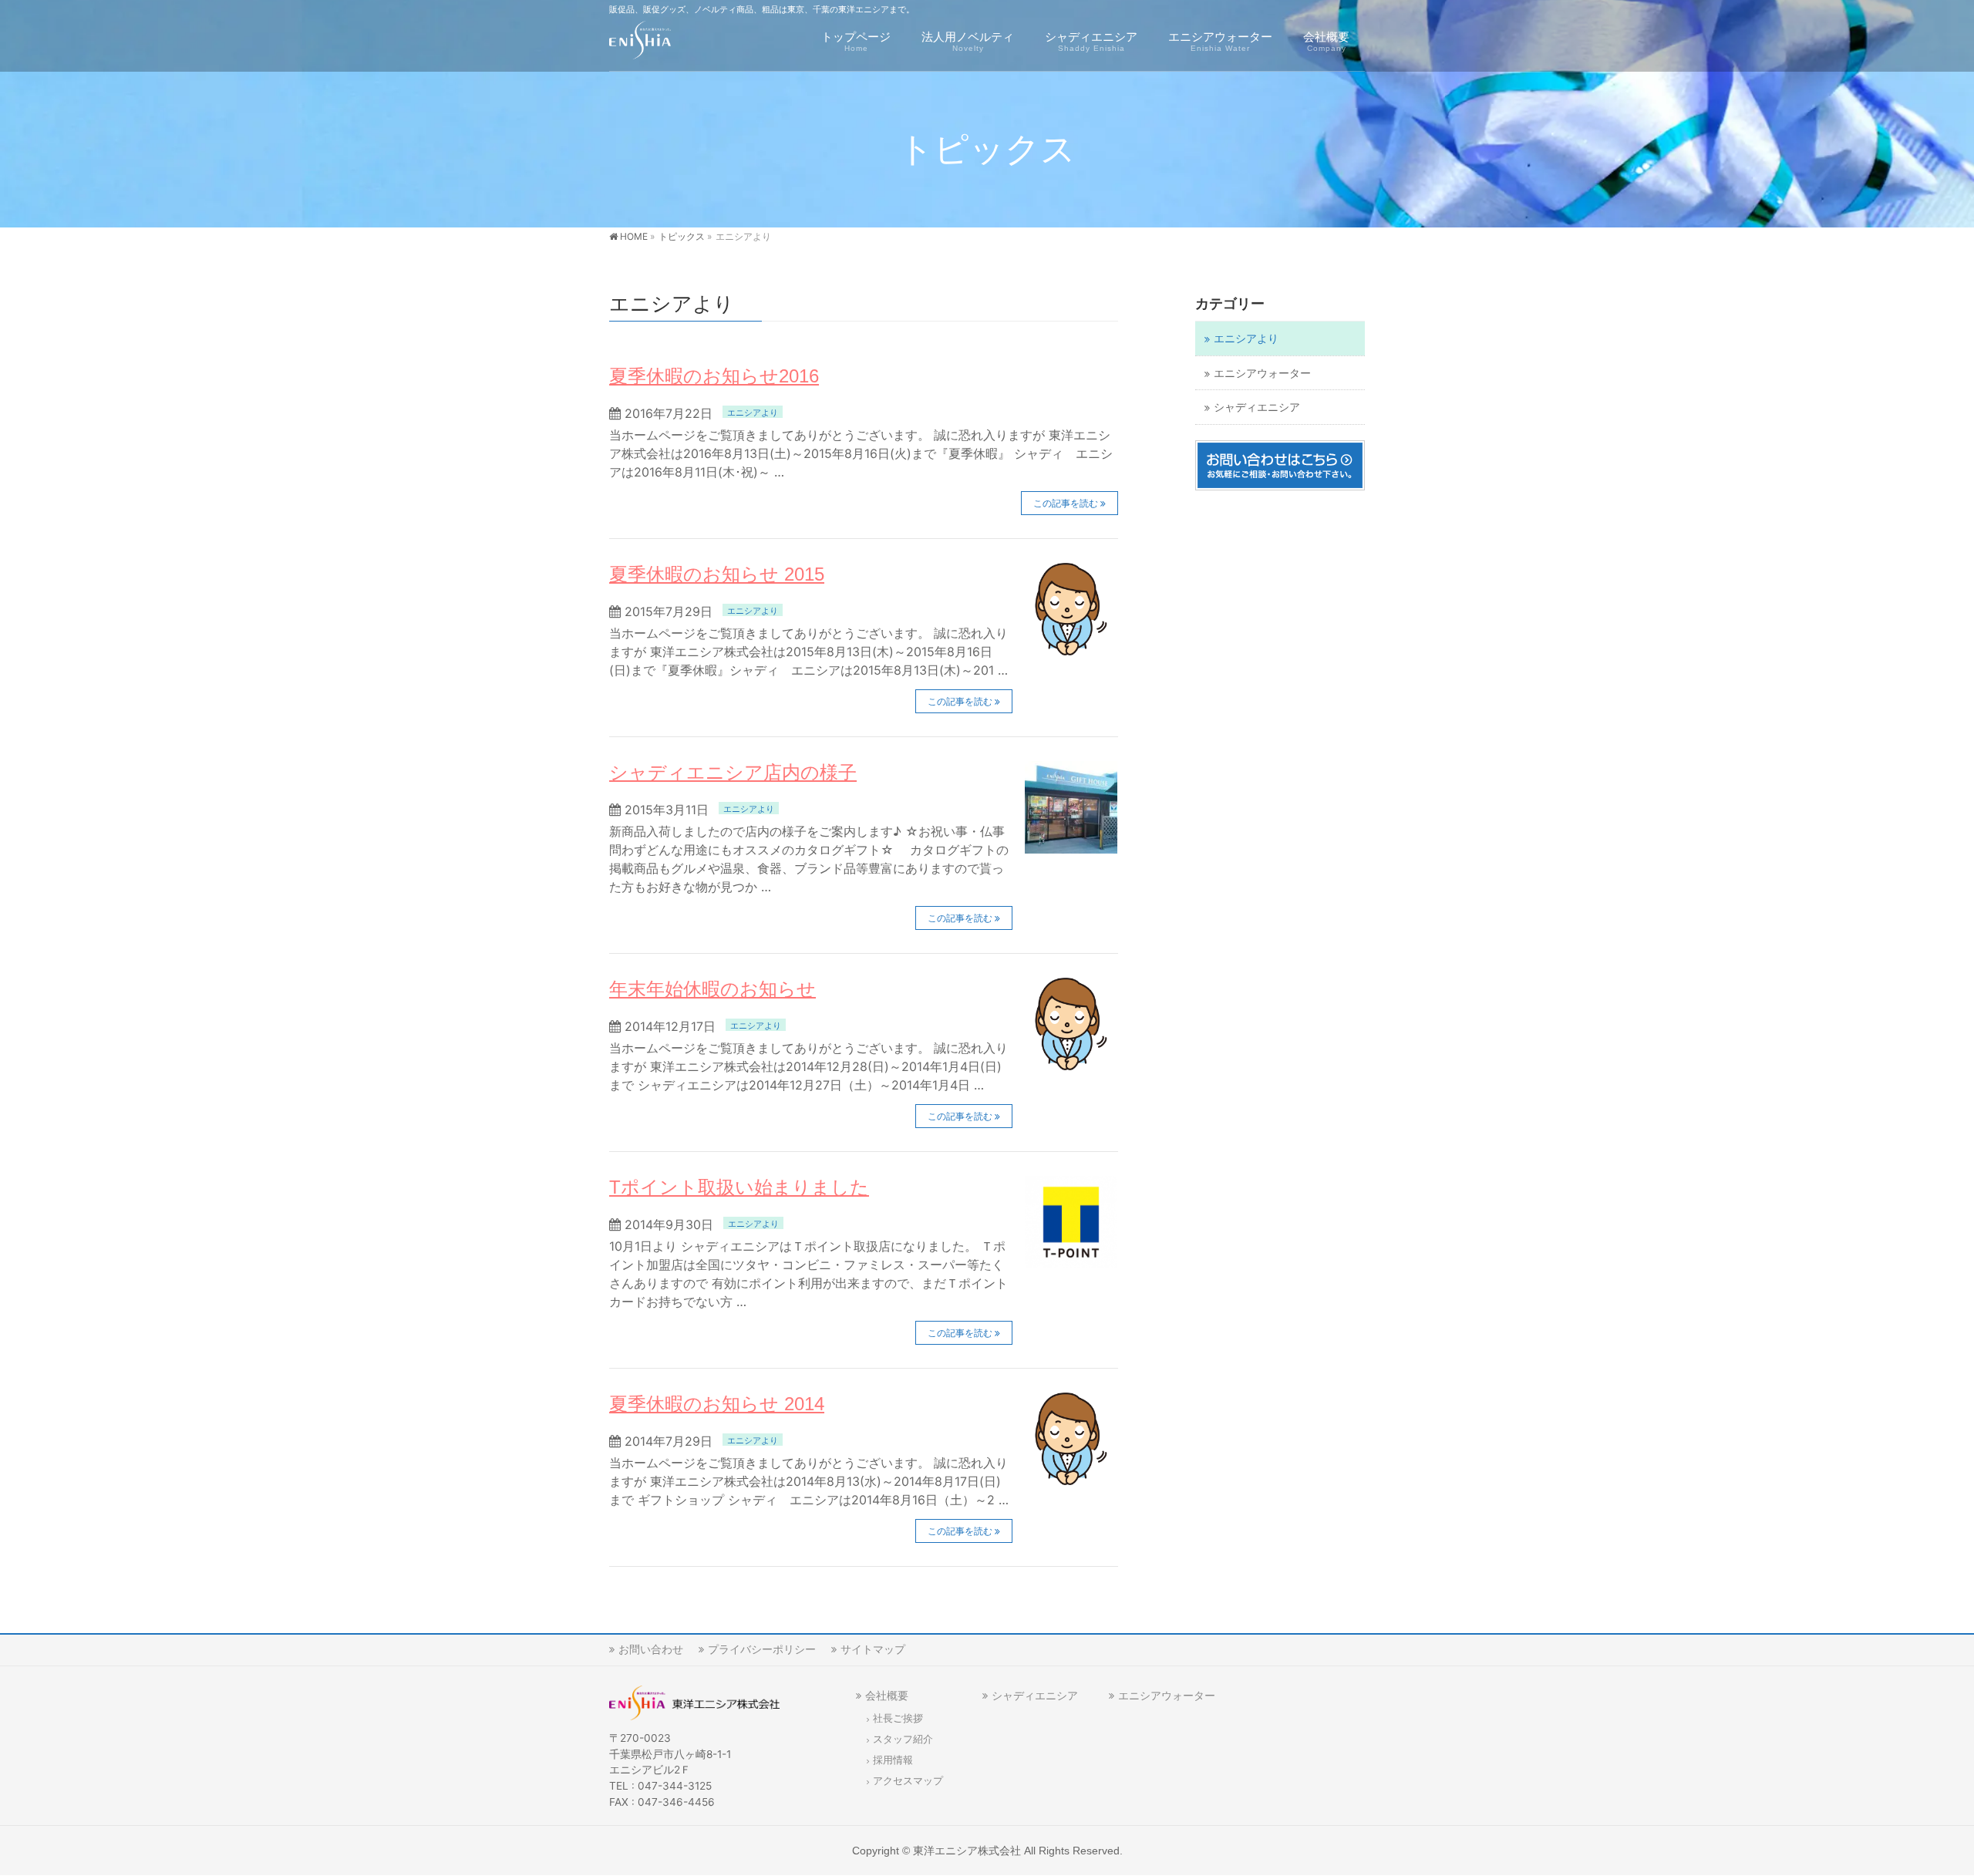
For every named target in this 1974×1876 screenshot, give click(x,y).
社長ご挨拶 (898, 1718)
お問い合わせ (651, 1649)
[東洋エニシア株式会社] (640, 43)
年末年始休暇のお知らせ (712, 989)
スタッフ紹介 (903, 1739)
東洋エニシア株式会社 (967, 1851)
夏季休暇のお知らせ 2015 (717, 574)
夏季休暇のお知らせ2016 (714, 376)
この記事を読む (1066, 503)
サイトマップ (873, 1649)
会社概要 (887, 1695)
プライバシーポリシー (762, 1649)
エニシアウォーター (1262, 373)
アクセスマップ (908, 1781)
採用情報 (893, 1760)
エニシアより (753, 413)
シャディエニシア (1257, 407)
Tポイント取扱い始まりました (739, 1187)
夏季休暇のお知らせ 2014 (717, 1404)
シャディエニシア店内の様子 (733, 772)
